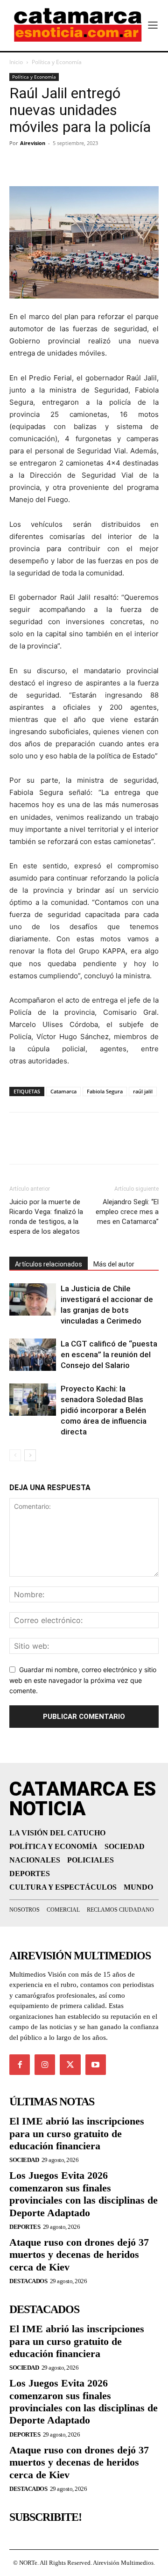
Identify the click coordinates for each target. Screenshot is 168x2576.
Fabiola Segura (105, 1091)
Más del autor (114, 1264)
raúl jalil (143, 1091)
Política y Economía (57, 62)
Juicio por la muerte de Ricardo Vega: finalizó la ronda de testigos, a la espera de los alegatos (46, 1217)
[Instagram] (45, 2065)
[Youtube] (96, 2065)
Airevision (33, 143)
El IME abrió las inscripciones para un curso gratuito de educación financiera (77, 2133)
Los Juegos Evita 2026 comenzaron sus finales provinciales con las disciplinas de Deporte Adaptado (84, 2194)
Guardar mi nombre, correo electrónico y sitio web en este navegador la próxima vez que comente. (83, 1680)
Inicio (16, 62)
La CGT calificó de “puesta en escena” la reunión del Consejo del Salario (109, 1354)
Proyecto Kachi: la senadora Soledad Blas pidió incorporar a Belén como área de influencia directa (104, 1410)
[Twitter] (40, 164)
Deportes (25, 2227)
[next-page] (30, 1455)
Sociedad (24, 2160)
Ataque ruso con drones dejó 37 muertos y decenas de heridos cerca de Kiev (79, 2255)
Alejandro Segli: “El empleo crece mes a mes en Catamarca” (127, 1212)
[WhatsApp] (83, 164)
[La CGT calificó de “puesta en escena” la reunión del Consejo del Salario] (33, 1355)
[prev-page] (15, 1455)
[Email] (105, 164)
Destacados (28, 2281)
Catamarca (63, 1091)
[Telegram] (62, 164)
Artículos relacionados (49, 1264)
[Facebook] (19, 164)
